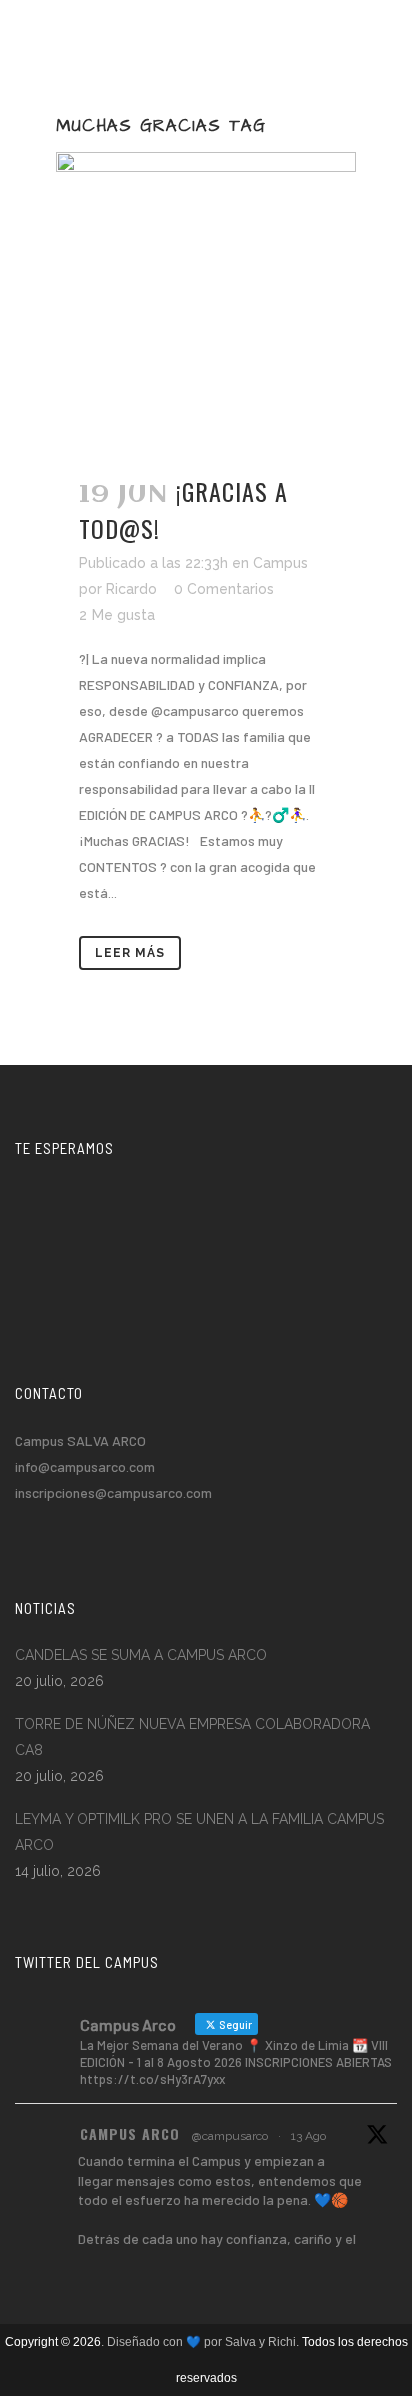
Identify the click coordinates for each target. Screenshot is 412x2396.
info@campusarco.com (85, 1466)
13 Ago (308, 2136)
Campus (280, 563)
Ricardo (131, 589)
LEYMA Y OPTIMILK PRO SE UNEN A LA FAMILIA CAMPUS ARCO (199, 1832)
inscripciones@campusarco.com (113, 1492)
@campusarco (230, 2136)
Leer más (130, 953)
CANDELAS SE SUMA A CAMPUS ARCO (141, 1655)
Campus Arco (130, 2133)
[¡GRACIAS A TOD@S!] (206, 302)
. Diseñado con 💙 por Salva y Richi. (201, 2342)
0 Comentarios (224, 589)
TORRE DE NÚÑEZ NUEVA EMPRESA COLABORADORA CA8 (192, 1737)
